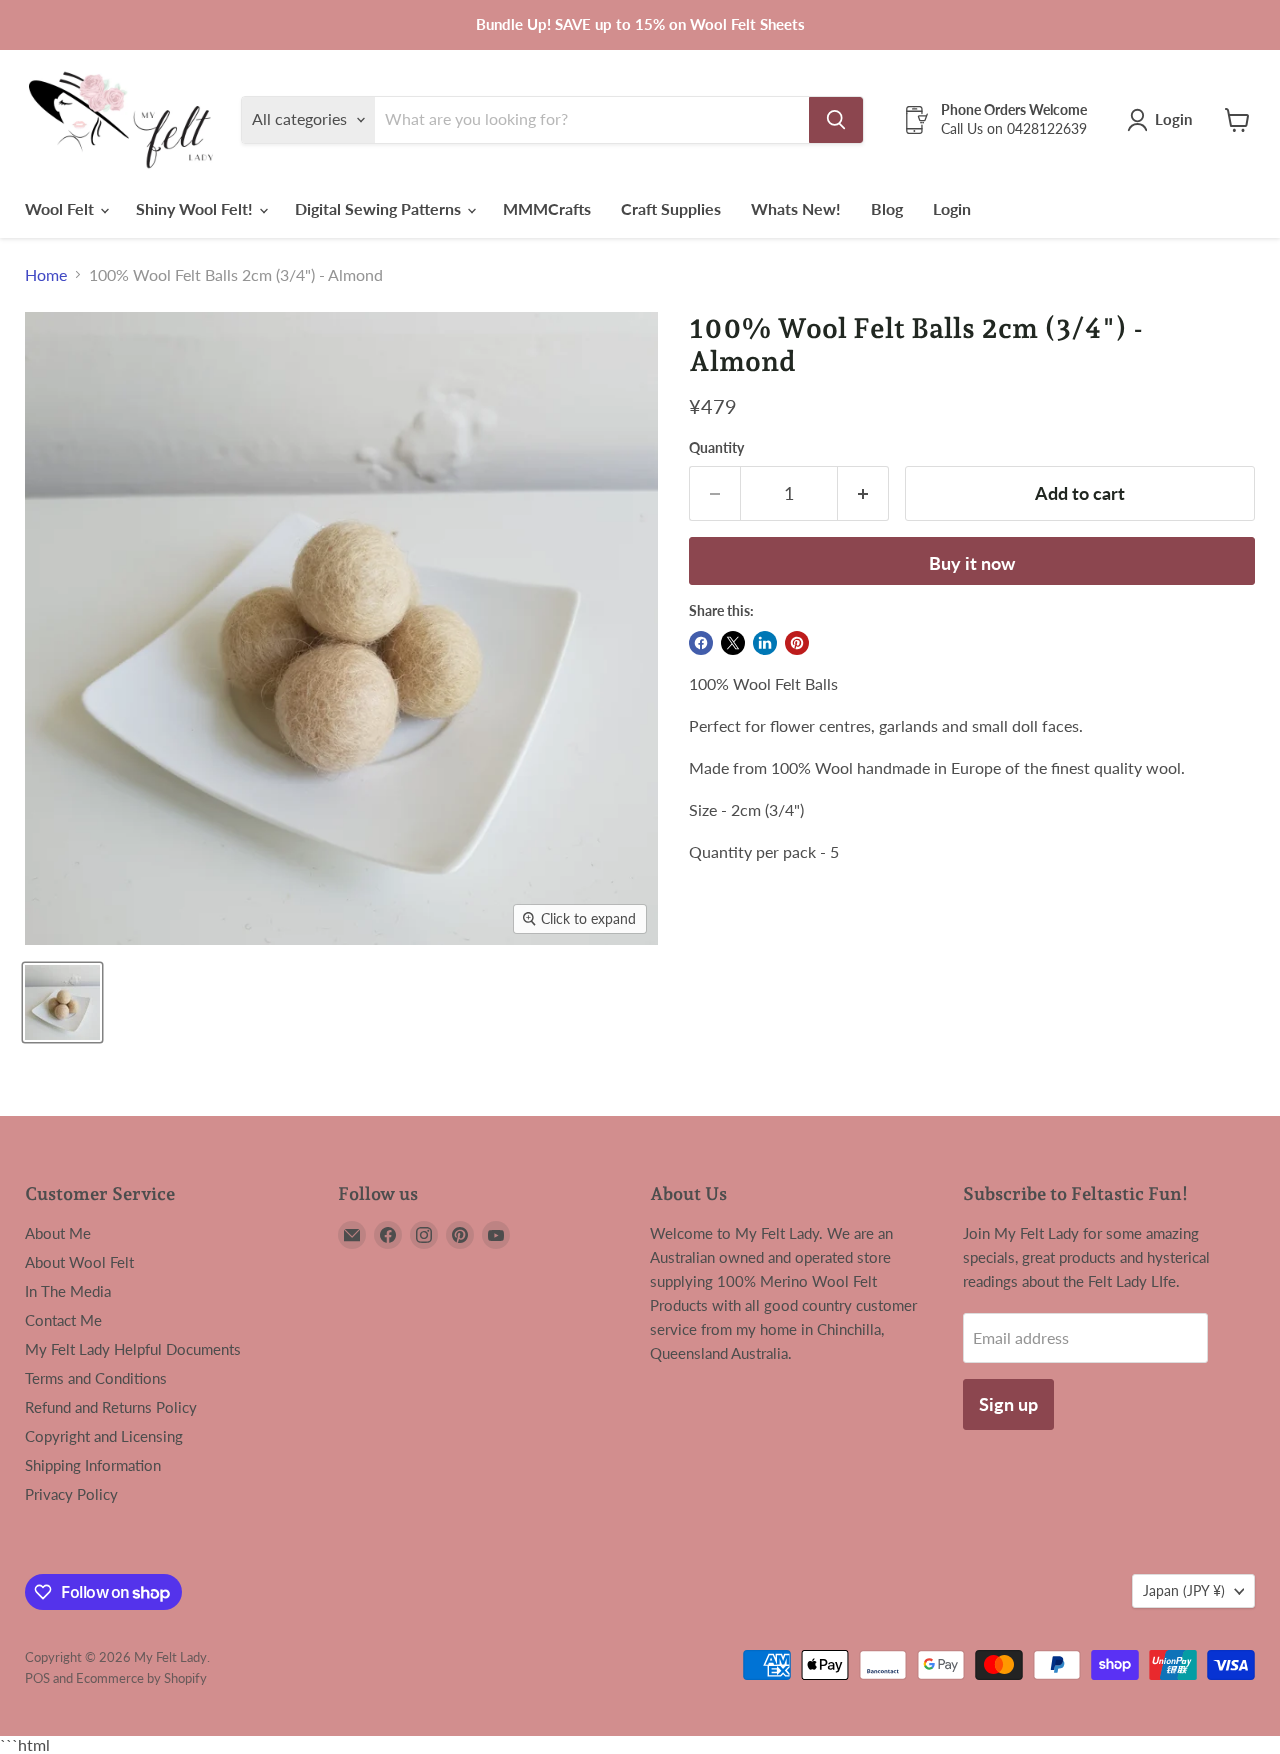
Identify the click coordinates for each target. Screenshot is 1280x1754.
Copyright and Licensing (104, 1436)
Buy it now (972, 563)
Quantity (716, 448)
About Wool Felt (79, 1262)
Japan (1184, 1590)
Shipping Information (93, 1465)
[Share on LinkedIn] (765, 643)
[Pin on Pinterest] (797, 643)
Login (952, 208)
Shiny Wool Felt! (196, 208)
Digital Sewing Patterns (380, 208)
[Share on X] (733, 643)
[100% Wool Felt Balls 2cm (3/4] (62, 1002)
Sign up (1008, 1404)
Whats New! (796, 208)
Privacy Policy (71, 1494)
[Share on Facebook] (701, 643)
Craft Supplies (671, 208)
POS (37, 1678)
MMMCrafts (547, 208)
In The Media (68, 1291)
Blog (887, 208)
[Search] (836, 120)
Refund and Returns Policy (111, 1407)
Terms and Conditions (96, 1378)
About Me (58, 1233)
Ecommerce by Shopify (141, 1678)
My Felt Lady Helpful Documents (133, 1349)
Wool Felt (61, 208)
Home (46, 275)
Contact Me (63, 1320)
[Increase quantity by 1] (863, 493)
